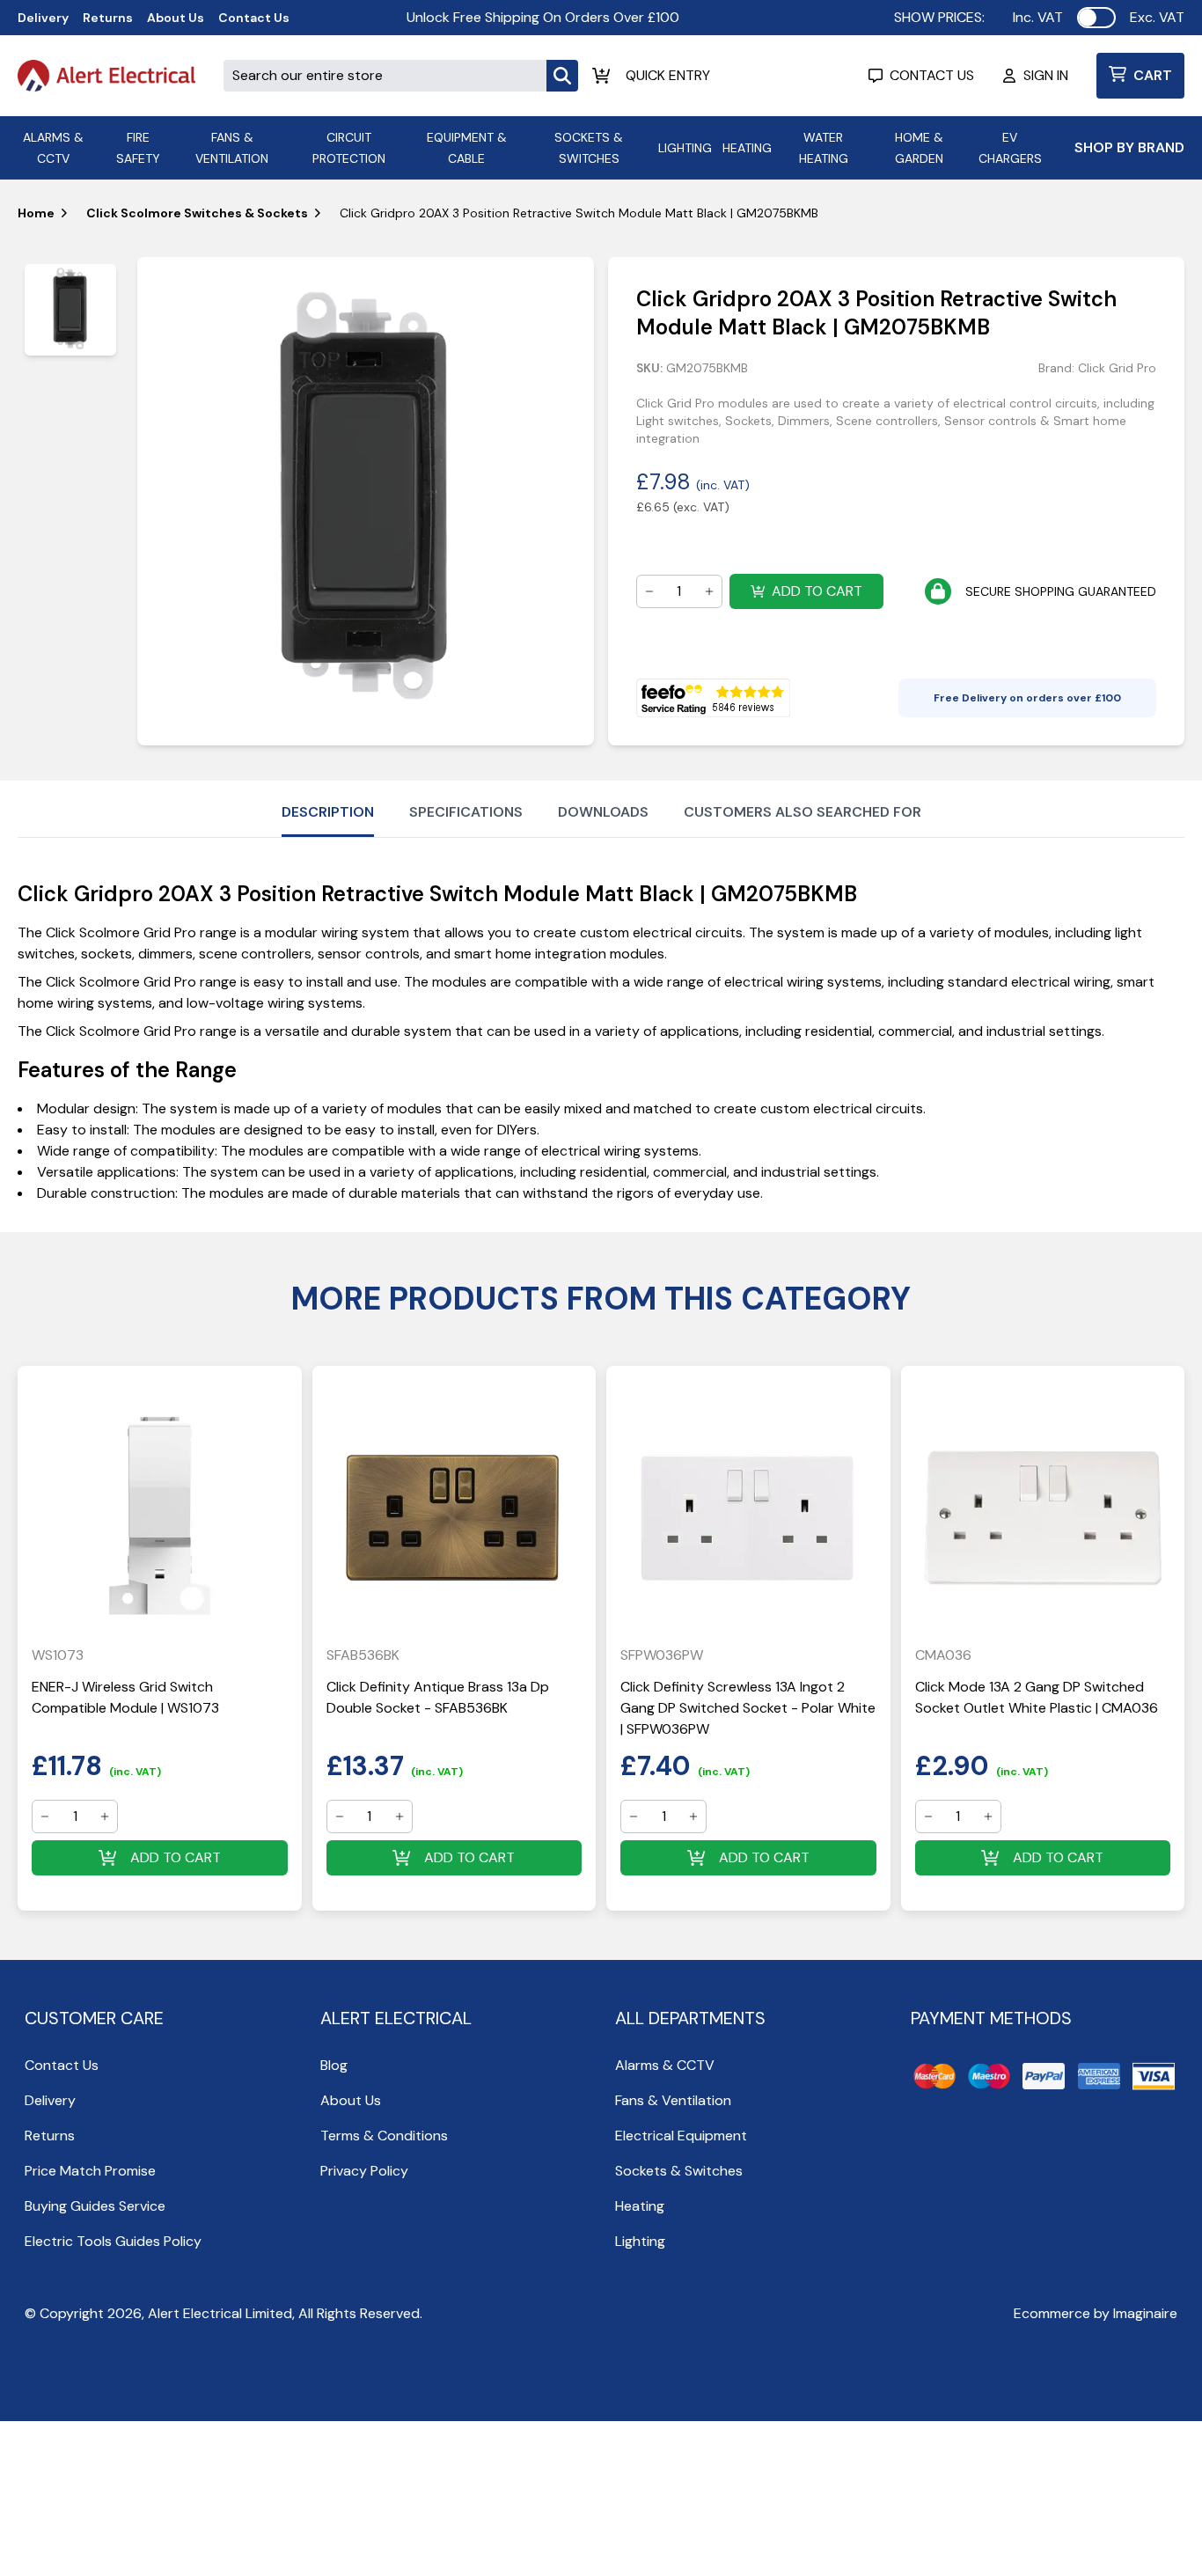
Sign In (1046, 75)
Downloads (603, 812)
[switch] (1096, 18)
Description (328, 812)
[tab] (70, 310)
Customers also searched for (803, 812)
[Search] (562, 76)
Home (36, 213)
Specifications (466, 812)
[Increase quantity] (709, 591)
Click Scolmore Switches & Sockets (197, 213)
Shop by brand (1129, 147)
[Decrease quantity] (649, 591)
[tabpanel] (366, 501)
